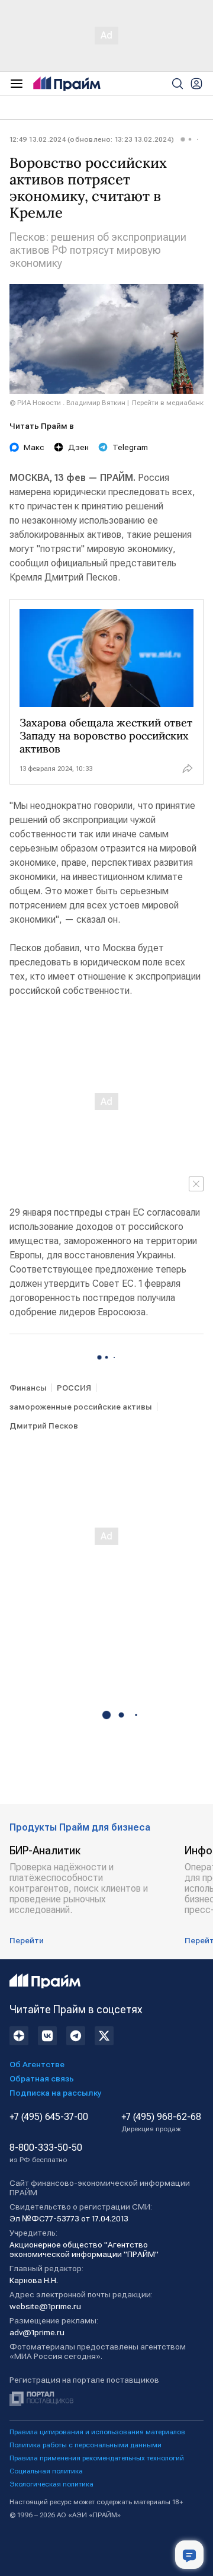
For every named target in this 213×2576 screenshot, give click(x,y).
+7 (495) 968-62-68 (161, 2122)
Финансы (28, 1388)
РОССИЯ (74, 1388)
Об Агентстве (37, 2064)
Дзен (78, 447)
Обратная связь (42, 2078)
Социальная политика (46, 2471)
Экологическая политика (51, 2484)
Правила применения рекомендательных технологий (97, 2458)
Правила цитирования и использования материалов (97, 2432)
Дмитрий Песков (44, 1426)
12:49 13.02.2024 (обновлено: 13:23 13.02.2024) (92, 139)
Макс (34, 447)
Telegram (130, 447)
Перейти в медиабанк (168, 403)
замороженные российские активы (81, 1407)
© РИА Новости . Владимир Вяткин (67, 403)
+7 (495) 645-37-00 (49, 2117)
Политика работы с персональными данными (85, 2445)
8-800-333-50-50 (46, 2153)
